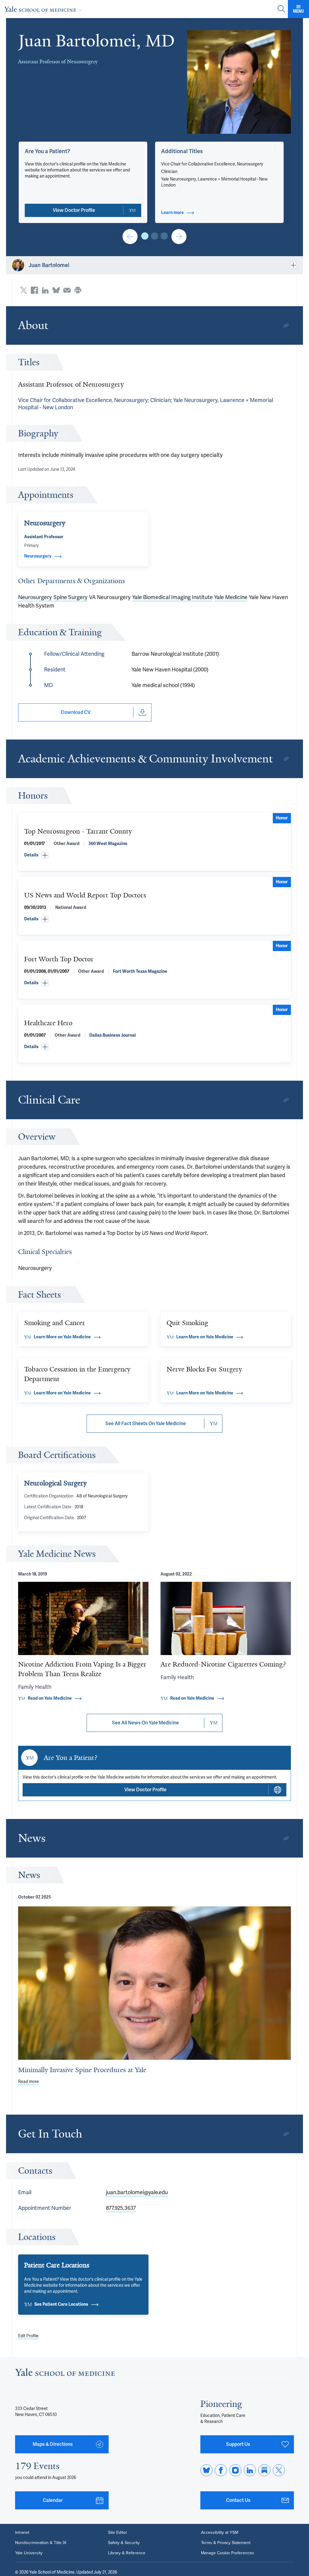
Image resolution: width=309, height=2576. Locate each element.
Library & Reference (127, 2553)
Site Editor (118, 2533)
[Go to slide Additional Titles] (154, 236)
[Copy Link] (286, 325)
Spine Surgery (70, 597)
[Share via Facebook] (34, 290)
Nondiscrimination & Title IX (41, 2543)
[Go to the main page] (44, 9)
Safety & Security (124, 2543)
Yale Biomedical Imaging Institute (172, 597)
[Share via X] (24, 290)
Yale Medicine (231, 597)
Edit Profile (28, 2336)
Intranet (22, 2533)
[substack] (264, 2470)
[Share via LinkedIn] (45, 290)
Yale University (29, 2553)
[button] (239, 82)
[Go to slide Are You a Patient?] (145, 236)
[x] (279, 2470)
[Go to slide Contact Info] (130, 237)
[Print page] (78, 290)
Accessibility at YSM (220, 2533)
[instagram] (235, 2470)
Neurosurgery (35, 597)
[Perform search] (281, 9)
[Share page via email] (67, 290)
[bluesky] (206, 2470)
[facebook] (221, 2470)
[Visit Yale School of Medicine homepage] (65, 2374)
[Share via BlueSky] (56, 290)
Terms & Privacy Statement (226, 2543)
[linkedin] (250, 2470)
